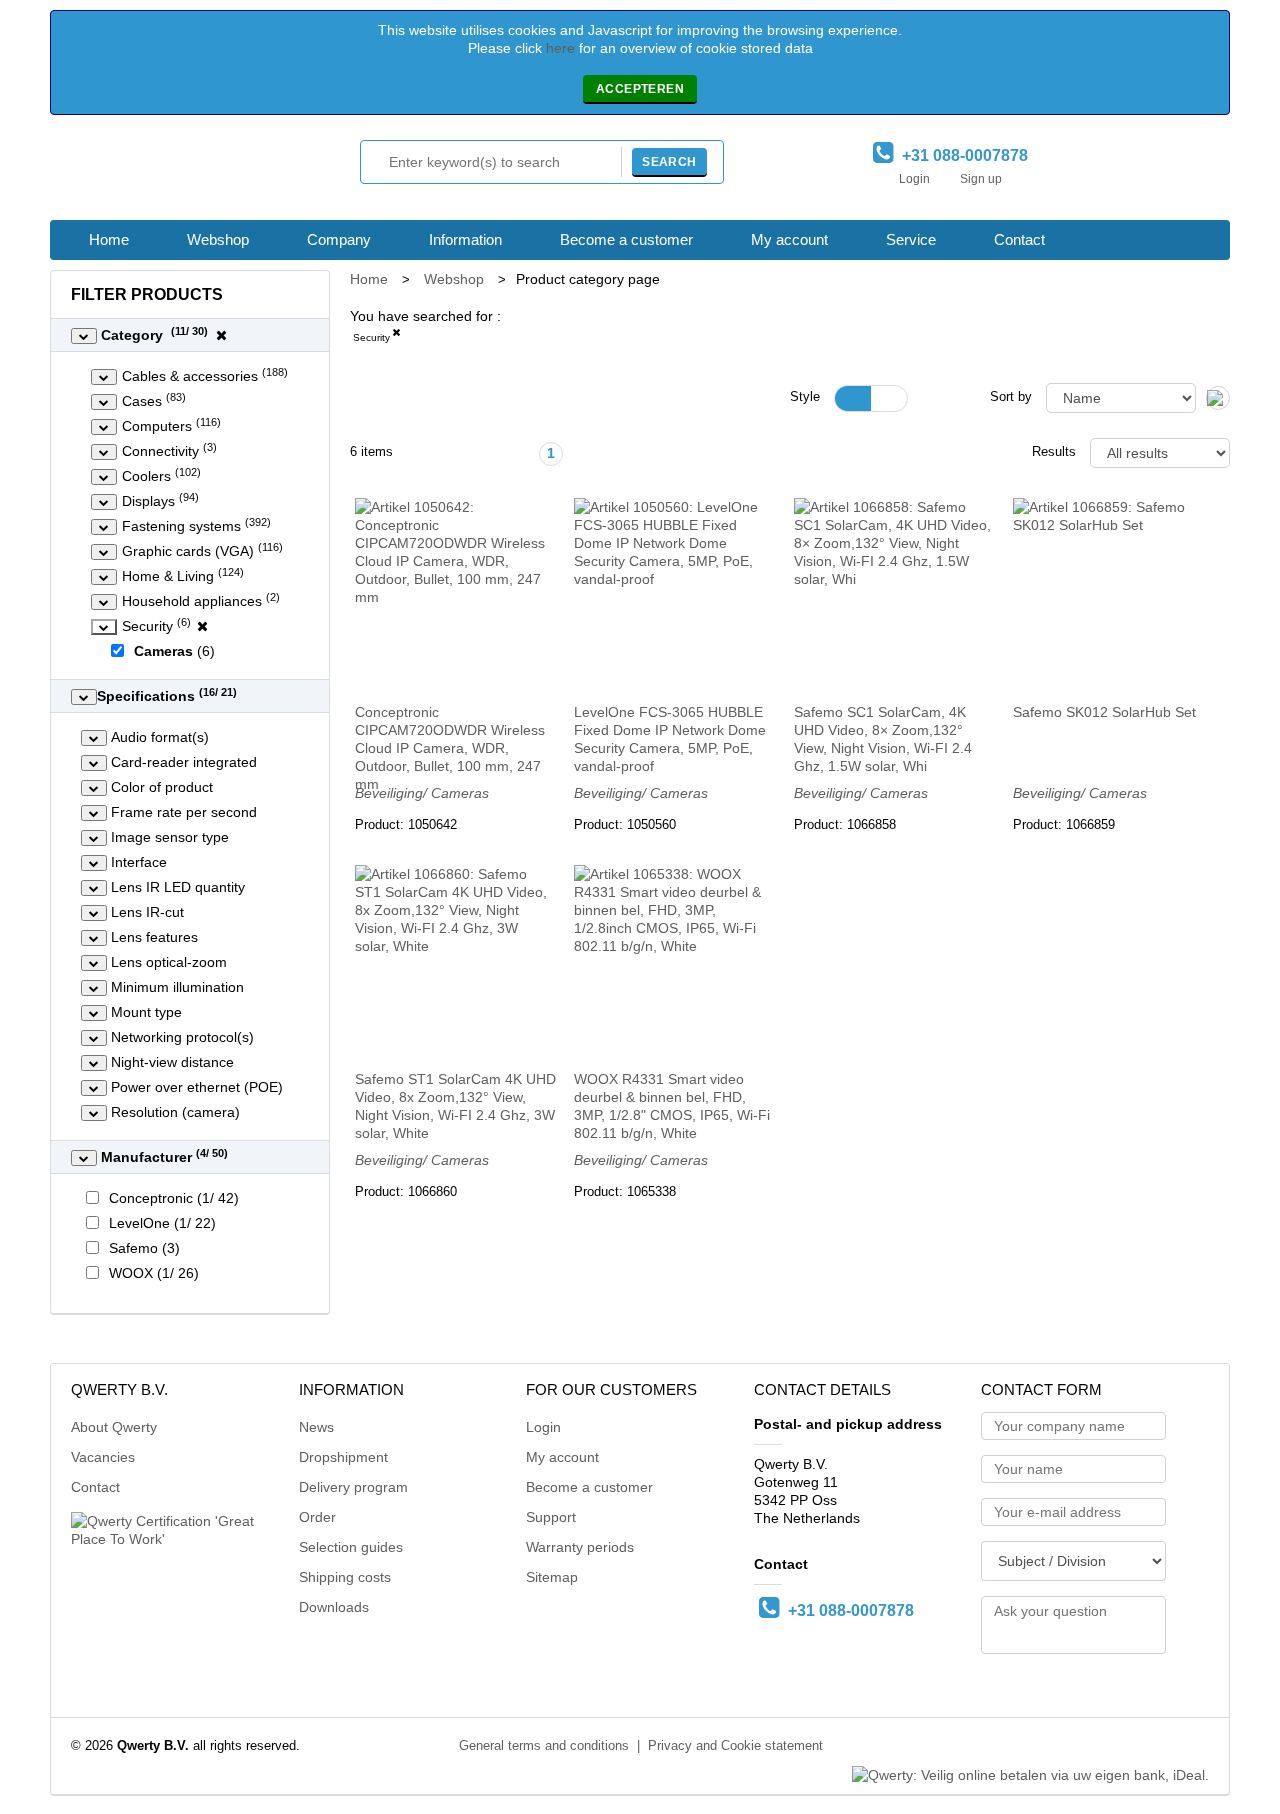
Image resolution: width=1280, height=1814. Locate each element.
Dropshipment (343, 1457)
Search (669, 162)
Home (109, 239)
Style (805, 397)
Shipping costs (345, 1577)
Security (371, 337)
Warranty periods (580, 1547)
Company (339, 239)
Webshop (218, 239)
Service (911, 239)
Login (914, 179)
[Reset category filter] (202, 626)
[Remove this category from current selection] (396, 336)
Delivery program (353, 1487)
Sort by (1011, 397)
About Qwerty (114, 1427)
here (560, 48)
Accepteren (640, 89)
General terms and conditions (544, 1746)
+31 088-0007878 (961, 155)
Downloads (334, 1607)
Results (1054, 452)
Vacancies (103, 1457)
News (316, 1427)
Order (317, 1517)
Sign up (981, 179)
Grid (853, 398)
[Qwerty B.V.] (160, 172)
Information (465, 239)
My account (789, 239)
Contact (1019, 239)
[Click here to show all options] (84, 336)
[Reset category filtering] (221, 335)
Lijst (889, 398)
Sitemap (552, 1577)
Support (551, 1517)
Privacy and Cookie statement (735, 1746)
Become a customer (626, 239)
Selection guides (351, 1547)
